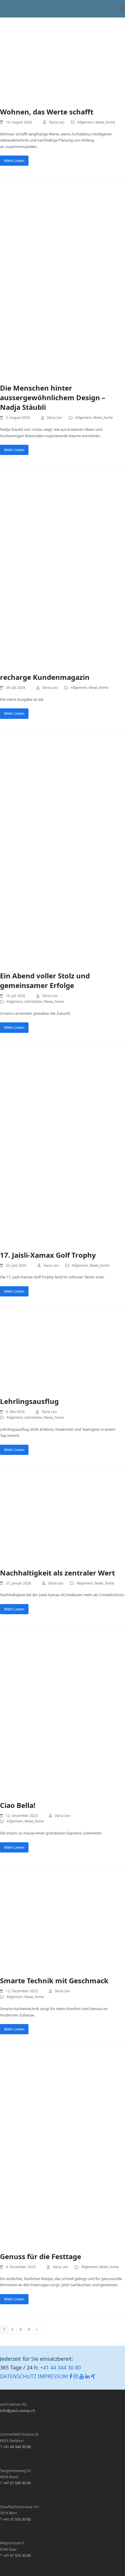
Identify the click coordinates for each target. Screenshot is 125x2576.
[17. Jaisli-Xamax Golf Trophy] (63, 1150)
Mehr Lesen (14, 160)
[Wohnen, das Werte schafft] (63, 59)
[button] (122, 9)
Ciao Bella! (18, 1805)
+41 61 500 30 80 (17, 2483)
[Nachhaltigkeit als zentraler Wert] (63, 1520)
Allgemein (85, 122)
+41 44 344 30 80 (60, 2367)
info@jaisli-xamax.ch (18, 2411)
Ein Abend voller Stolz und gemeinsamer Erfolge (45, 980)
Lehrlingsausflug (29, 1401)
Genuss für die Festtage (41, 2256)
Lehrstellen (33, 1002)
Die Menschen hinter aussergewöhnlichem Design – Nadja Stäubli (53, 397)
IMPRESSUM (53, 2376)
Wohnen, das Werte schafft (47, 112)
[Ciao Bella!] (63, 1716)
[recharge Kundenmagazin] (63, 572)
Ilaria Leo (57, 122)
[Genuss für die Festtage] (63, 2151)
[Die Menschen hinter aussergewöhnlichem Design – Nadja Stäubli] (63, 283)
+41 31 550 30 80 (17, 2519)
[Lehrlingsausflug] (63, 1355)
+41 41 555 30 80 (17, 2555)
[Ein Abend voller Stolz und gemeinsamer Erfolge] (63, 853)
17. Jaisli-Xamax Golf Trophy (48, 1255)
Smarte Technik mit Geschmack (54, 1980)
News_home (105, 122)
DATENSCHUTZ (18, 2376)
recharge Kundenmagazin (45, 677)
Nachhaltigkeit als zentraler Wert (57, 1573)
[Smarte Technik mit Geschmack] (63, 1923)
